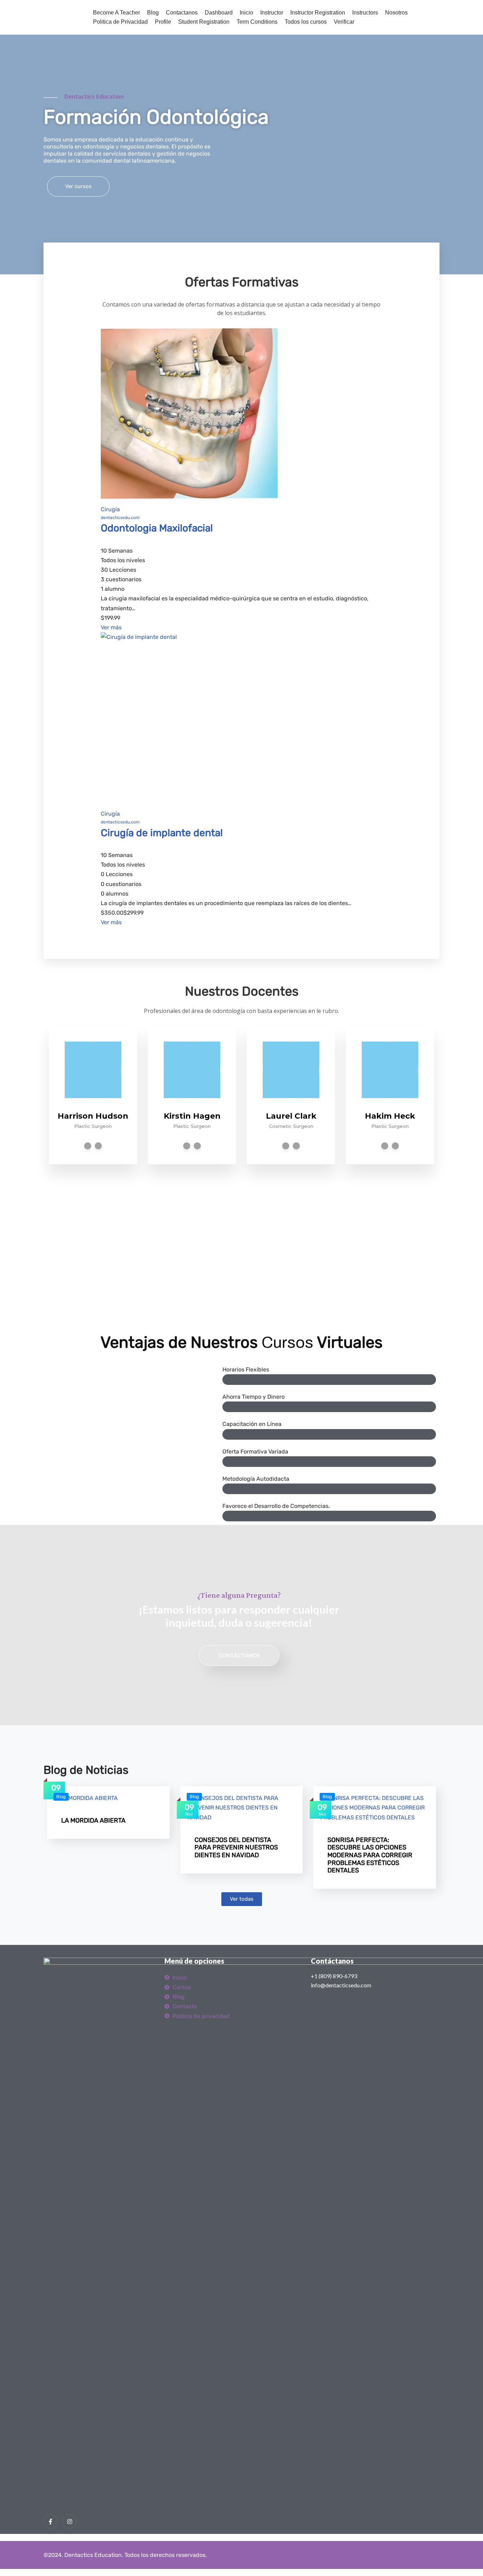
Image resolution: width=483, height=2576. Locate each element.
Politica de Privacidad (120, 22)
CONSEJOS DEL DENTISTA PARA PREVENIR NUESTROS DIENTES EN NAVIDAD (236, 1848)
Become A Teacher (117, 13)
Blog (153, 13)
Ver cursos (78, 186)
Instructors (365, 13)
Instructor (272, 13)
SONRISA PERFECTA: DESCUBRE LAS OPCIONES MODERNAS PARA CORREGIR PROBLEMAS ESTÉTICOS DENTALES (370, 1855)
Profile (163, 22)
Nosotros (396, 13)
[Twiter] (98, 1146)
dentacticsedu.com (120, 518)
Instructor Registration (318, 13)
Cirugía (110, 509)
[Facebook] (51, 2522)
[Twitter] (187, 1146)
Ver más (111, 627)
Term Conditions (257, 22)
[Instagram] (70, 2522)
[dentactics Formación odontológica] (61, 17)
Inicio (246, 13)
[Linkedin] (88, 1146)
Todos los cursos (306, 22)
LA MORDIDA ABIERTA (93, 1820)
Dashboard (219, 13)
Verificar (344, 22)
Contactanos (182, 13)
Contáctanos (239, 1655)
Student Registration (204, 22)
